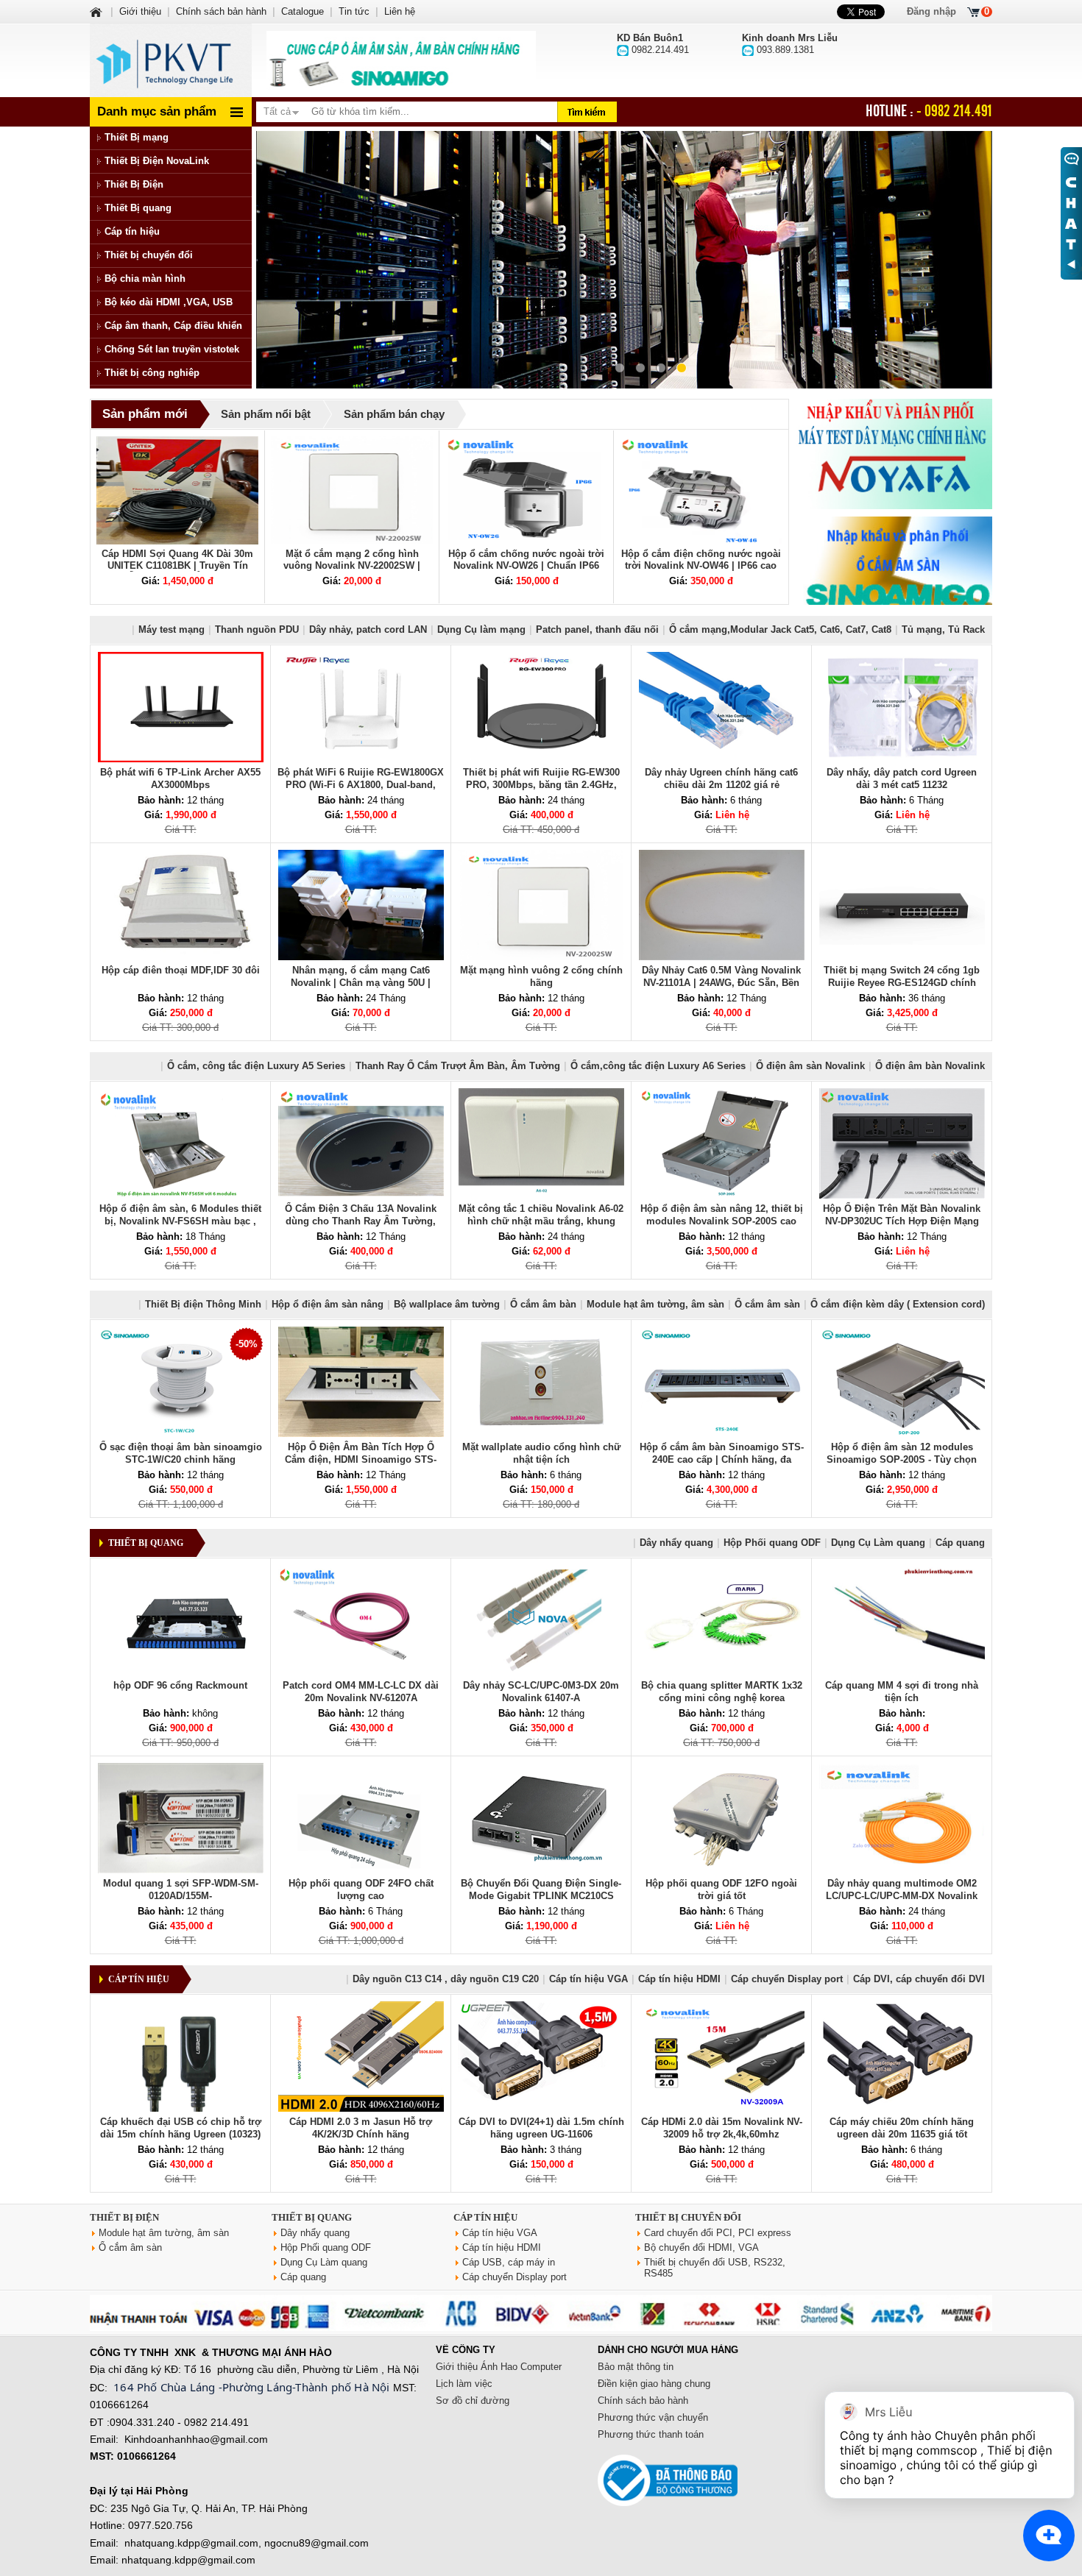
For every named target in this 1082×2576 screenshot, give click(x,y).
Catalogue (303, 11)
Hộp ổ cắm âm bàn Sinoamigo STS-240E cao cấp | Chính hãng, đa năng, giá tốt (722, 1459)
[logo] (171, 60)
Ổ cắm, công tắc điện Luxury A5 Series (256, 1066)
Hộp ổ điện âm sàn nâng (328, 1304)
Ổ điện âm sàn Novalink (810, 1066)
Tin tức (354, 11)
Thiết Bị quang (138, 208)
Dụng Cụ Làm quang (878, 1543)
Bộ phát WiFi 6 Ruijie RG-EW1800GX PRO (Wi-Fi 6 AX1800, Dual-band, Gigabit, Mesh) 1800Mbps (361, 785)
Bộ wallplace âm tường (447, 1304)
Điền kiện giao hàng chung (654, 2384)
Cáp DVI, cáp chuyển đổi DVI (919, 1979)
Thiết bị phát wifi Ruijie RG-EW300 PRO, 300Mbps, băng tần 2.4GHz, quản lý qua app (541, 785)
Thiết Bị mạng (137, 137)
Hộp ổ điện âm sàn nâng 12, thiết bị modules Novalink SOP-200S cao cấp (722, 1221)
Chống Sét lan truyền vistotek (172, 349)
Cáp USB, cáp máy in (509, 2262)
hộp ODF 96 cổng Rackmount (180, 1685)
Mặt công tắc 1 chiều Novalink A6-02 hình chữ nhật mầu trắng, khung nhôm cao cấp (541, 1221)
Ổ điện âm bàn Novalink (930, 1066)
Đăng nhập (931, 11)
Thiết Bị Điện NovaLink (157, 161)
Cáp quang (960, 1543)
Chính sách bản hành (221, 11)
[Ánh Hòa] (97, 11)
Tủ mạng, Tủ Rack (943, 629)
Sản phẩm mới (145, 414)
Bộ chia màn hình (145, 278)
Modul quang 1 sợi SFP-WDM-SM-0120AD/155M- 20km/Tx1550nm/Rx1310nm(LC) (181, 1896)
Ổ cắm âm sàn (767, 1304)
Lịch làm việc (464, 2384)
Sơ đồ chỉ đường (473, 2401)
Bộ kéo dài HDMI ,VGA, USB (169, 302)
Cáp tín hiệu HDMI (679, 1979)
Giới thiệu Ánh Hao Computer (499, 2367)
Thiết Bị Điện (134, 184)
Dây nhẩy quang (676, 1543)
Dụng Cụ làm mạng (481, 629)
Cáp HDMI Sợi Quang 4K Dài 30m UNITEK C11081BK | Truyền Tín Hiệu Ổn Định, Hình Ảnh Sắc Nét (177, 565)
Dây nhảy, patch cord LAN (368, 629)
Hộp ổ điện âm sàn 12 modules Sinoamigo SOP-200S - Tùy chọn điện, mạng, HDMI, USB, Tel (902, 1459)
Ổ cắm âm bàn (543, 1304)
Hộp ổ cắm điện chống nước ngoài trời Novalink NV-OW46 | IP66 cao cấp (701, 565)
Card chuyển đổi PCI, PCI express (718, 2233)
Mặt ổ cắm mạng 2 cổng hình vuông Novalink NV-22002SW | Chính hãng (352, 565)
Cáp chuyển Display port (787, 1979)
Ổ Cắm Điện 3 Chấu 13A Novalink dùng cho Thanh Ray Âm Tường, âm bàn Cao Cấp (361, 1221)
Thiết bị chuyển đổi (149, 255)
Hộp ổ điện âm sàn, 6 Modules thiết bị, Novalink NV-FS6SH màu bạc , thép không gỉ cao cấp (180, 1221)
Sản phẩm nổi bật (266, 414)
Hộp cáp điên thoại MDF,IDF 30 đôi (181, 970)
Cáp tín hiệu (132, 231)
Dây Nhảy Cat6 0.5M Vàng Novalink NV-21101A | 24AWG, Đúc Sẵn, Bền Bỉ (721, 983)
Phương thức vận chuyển (653, 2417)
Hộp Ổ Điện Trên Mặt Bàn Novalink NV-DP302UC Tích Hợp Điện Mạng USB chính (902, 1221)
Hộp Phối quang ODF (772, 1543)
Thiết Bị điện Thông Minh (203, 1304)
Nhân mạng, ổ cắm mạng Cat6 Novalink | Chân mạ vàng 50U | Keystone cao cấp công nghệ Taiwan (361, 983)
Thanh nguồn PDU (257, 629)
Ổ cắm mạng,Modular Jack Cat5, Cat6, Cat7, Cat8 (780, 629)
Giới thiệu (140, 11)
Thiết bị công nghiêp (152, 373)
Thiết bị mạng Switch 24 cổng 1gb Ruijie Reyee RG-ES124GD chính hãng (902, 983)
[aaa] (401, 60)
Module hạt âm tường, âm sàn (655, 1304)
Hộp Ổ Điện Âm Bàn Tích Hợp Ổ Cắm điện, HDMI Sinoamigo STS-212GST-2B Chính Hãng (361, 1459)
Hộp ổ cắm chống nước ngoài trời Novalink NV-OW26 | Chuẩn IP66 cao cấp (526, 565)
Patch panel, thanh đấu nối (597, 629)
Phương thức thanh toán (651, 2434)
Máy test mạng (172, 629)
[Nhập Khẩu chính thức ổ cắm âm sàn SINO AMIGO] (894, 572)
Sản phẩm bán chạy (394, 414)
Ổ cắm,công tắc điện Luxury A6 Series (658, 1066)
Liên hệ (400, 11)
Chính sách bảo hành (643, 2401)
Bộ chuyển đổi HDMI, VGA (701, 2247)
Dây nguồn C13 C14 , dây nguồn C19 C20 (446, 1979)
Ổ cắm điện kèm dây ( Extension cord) (898, 1304)
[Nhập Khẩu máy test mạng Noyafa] (894, 454)
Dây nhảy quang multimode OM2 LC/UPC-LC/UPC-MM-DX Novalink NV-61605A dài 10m (902, 1896)
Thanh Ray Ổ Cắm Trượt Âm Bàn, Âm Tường (458, 1066)
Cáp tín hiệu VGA (588, 1979)
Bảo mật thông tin (636, 2367)
